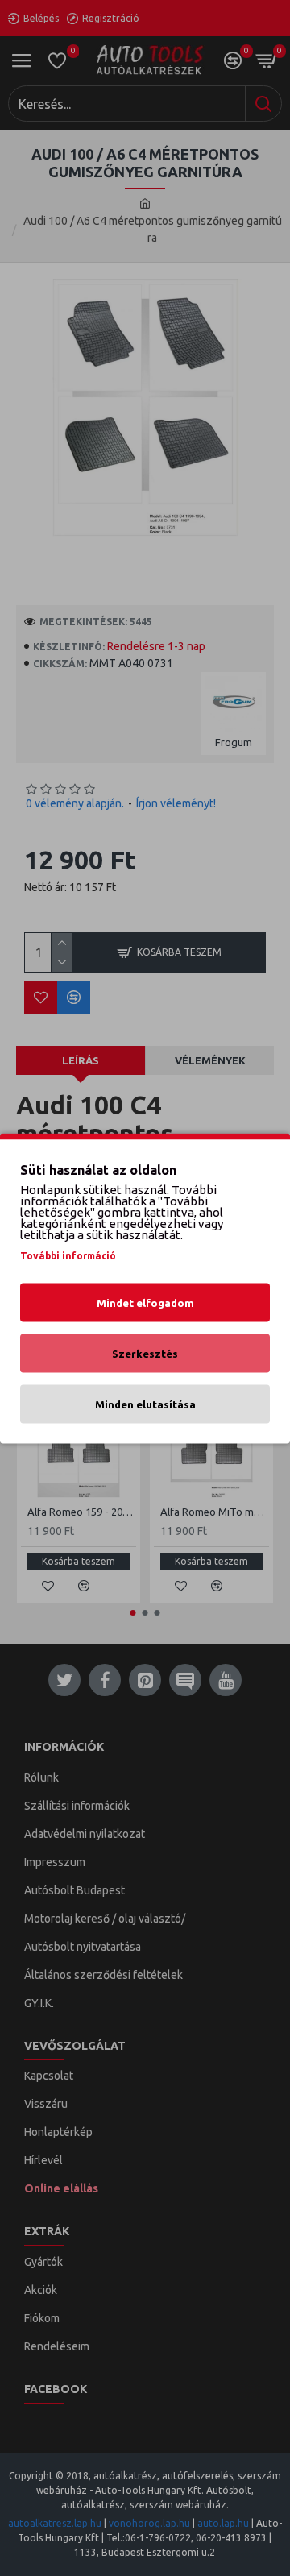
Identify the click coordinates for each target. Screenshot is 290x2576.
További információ (68, 1255)
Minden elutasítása (145, 1404)
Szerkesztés (145, 1353)
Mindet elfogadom (145, 1302)
